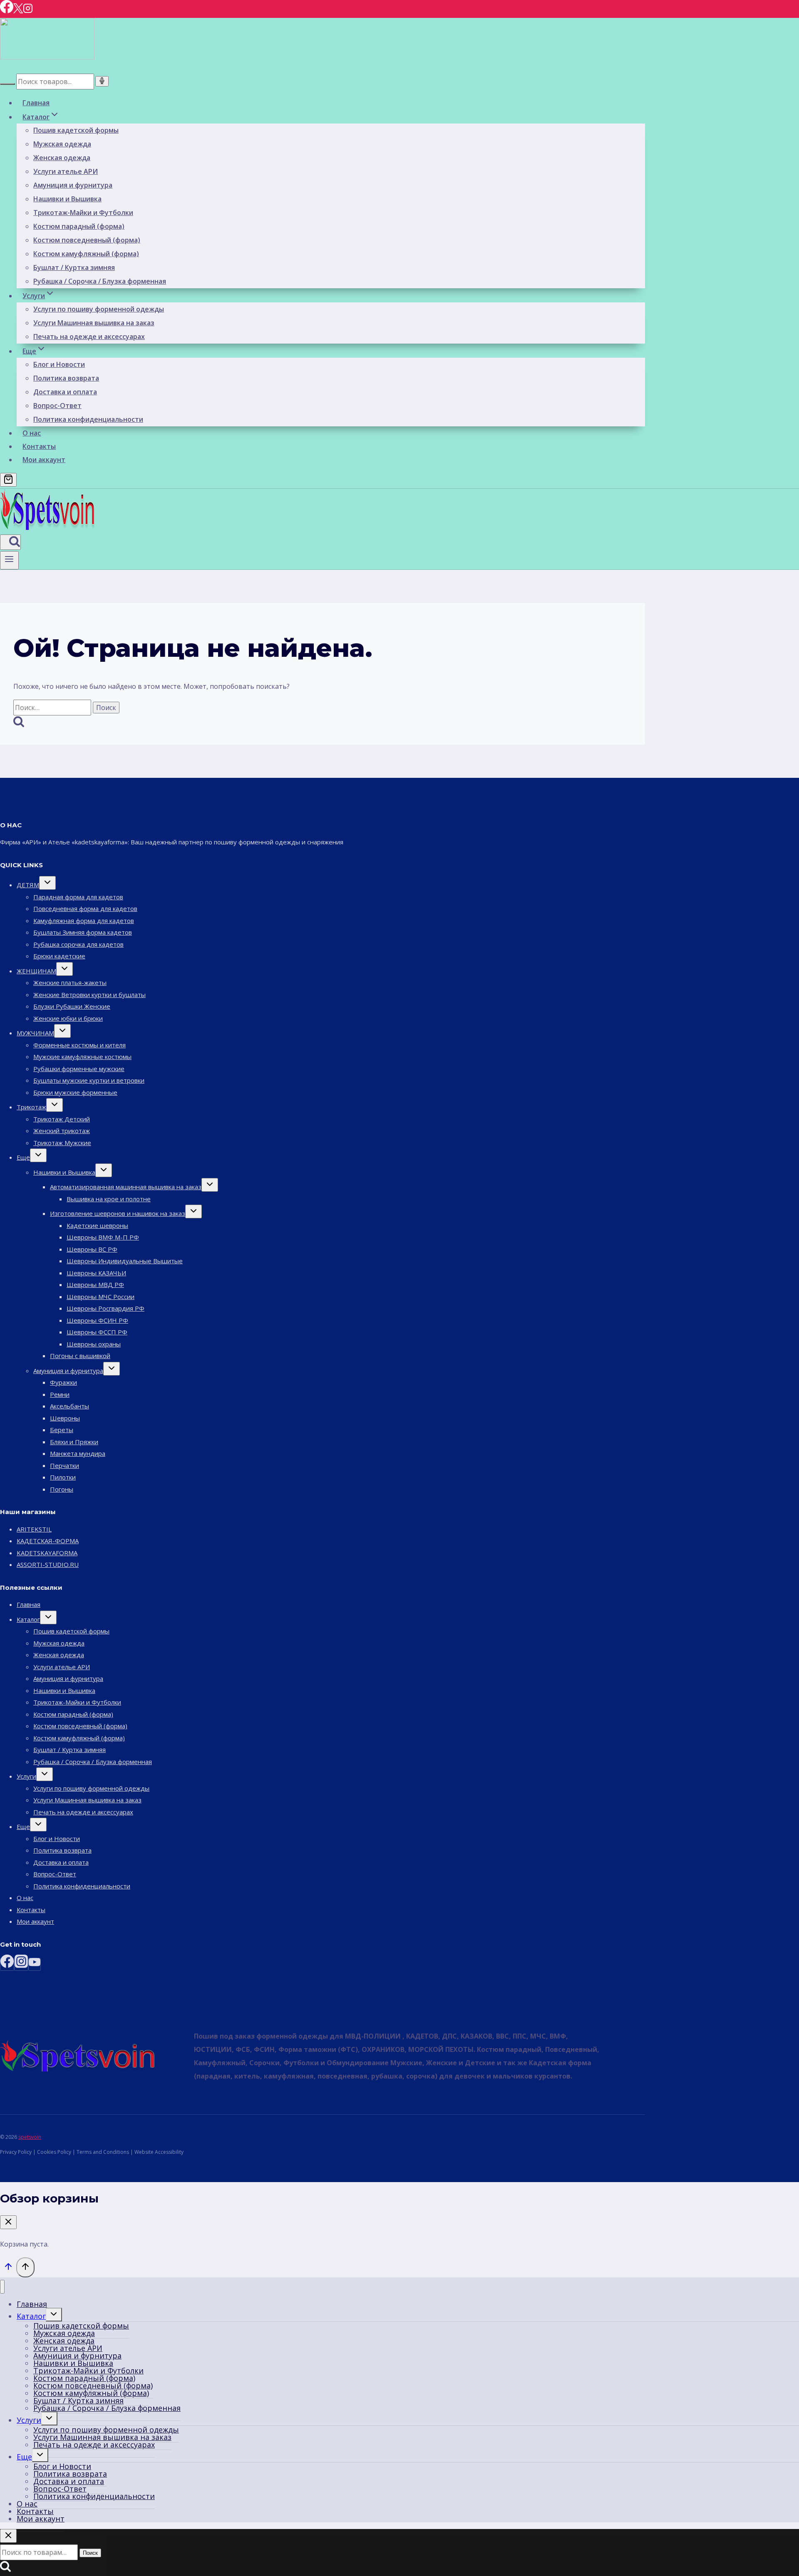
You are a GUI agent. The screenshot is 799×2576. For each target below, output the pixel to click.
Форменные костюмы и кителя (79, 1045)
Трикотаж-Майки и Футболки (83, 213)
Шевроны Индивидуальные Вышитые (125, 1261)
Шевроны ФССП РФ (97, 1332)
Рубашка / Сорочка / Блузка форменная (100, 281)
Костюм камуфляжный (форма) (86, 254)
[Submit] (7, 84)
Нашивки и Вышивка (67, 199)
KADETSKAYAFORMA (47, 1553)
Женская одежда (62, 158)
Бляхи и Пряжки (74, 1442)
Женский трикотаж (62, 1131)
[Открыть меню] (9, 560)
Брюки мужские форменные (75, 1092)
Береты (62, 1430)
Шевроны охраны (94, 1344)
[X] (18, 11)
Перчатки (65, 1465)
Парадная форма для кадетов (78, 897)
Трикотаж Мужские (62, 1143)
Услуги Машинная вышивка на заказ (94, 323)
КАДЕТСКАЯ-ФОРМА (48, 1541)
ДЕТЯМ (28, 885)
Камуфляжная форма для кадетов (84, 921)
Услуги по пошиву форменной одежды (99, 309)
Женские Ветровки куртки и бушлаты (89, 995)
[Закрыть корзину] (8, 2222)
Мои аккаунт (44, 460)
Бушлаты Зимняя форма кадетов (83, 932)
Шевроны (65, 1418)
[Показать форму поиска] (10, 542)
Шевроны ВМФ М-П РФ (103, 1237)
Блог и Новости (59, 364)
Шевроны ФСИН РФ (97, 1320)
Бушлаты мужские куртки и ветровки (89, 1080)
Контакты (39, 446)
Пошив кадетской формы (76, 130)
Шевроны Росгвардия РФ (105, 1308)
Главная (36, 103)
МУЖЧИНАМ (35, 1033)
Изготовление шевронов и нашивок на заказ (118, 1213)
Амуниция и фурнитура (73, 185)
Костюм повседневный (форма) (87, 240)
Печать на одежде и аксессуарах (89, 337)
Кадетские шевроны (97, 1225)
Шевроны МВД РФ (95, 1284)
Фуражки (63, 1382)
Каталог (28, 1619)
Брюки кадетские (59, 956)
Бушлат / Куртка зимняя (74, 267)
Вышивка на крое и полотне (109, 1199)
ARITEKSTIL (34, 1529)
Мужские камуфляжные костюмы (82, 1057)
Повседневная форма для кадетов (85, 908)
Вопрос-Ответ (57, 406)
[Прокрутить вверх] (8, 2268)
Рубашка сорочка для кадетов (78, 944)
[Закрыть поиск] (8, 2536)
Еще (23, 1157)
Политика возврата (66, 378)
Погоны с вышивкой (80, 1356)
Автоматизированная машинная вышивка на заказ (126, 1187)
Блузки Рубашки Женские (72, 1006)
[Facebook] (7, 11)
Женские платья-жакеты (70, 982)
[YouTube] (35, 1964)
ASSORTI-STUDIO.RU (48, 1564)
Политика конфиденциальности (88, 419)
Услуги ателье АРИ (66, 171)
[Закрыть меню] (2, 2287)
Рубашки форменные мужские (79, 1069)
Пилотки (63, 1477)
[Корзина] (8, 480)
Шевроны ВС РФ (92, 1249)
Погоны (62, 1489)
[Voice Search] (102, 81)
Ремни (60, 1394)
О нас (32, 433)
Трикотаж (31, 1107)
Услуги (26, 1776)
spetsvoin (30, 2137)
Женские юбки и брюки (68, 1018)
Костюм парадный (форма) (79, 226)
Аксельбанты (69, 1406)
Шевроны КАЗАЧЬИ (96, 1273)
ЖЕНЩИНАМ (36, 971)
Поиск (90, 2553)
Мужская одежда (62, 144)
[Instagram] (28, 11)
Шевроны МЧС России (100, 1297)
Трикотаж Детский (62, 1119)
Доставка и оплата (65, 392)
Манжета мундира (78, 1453)
